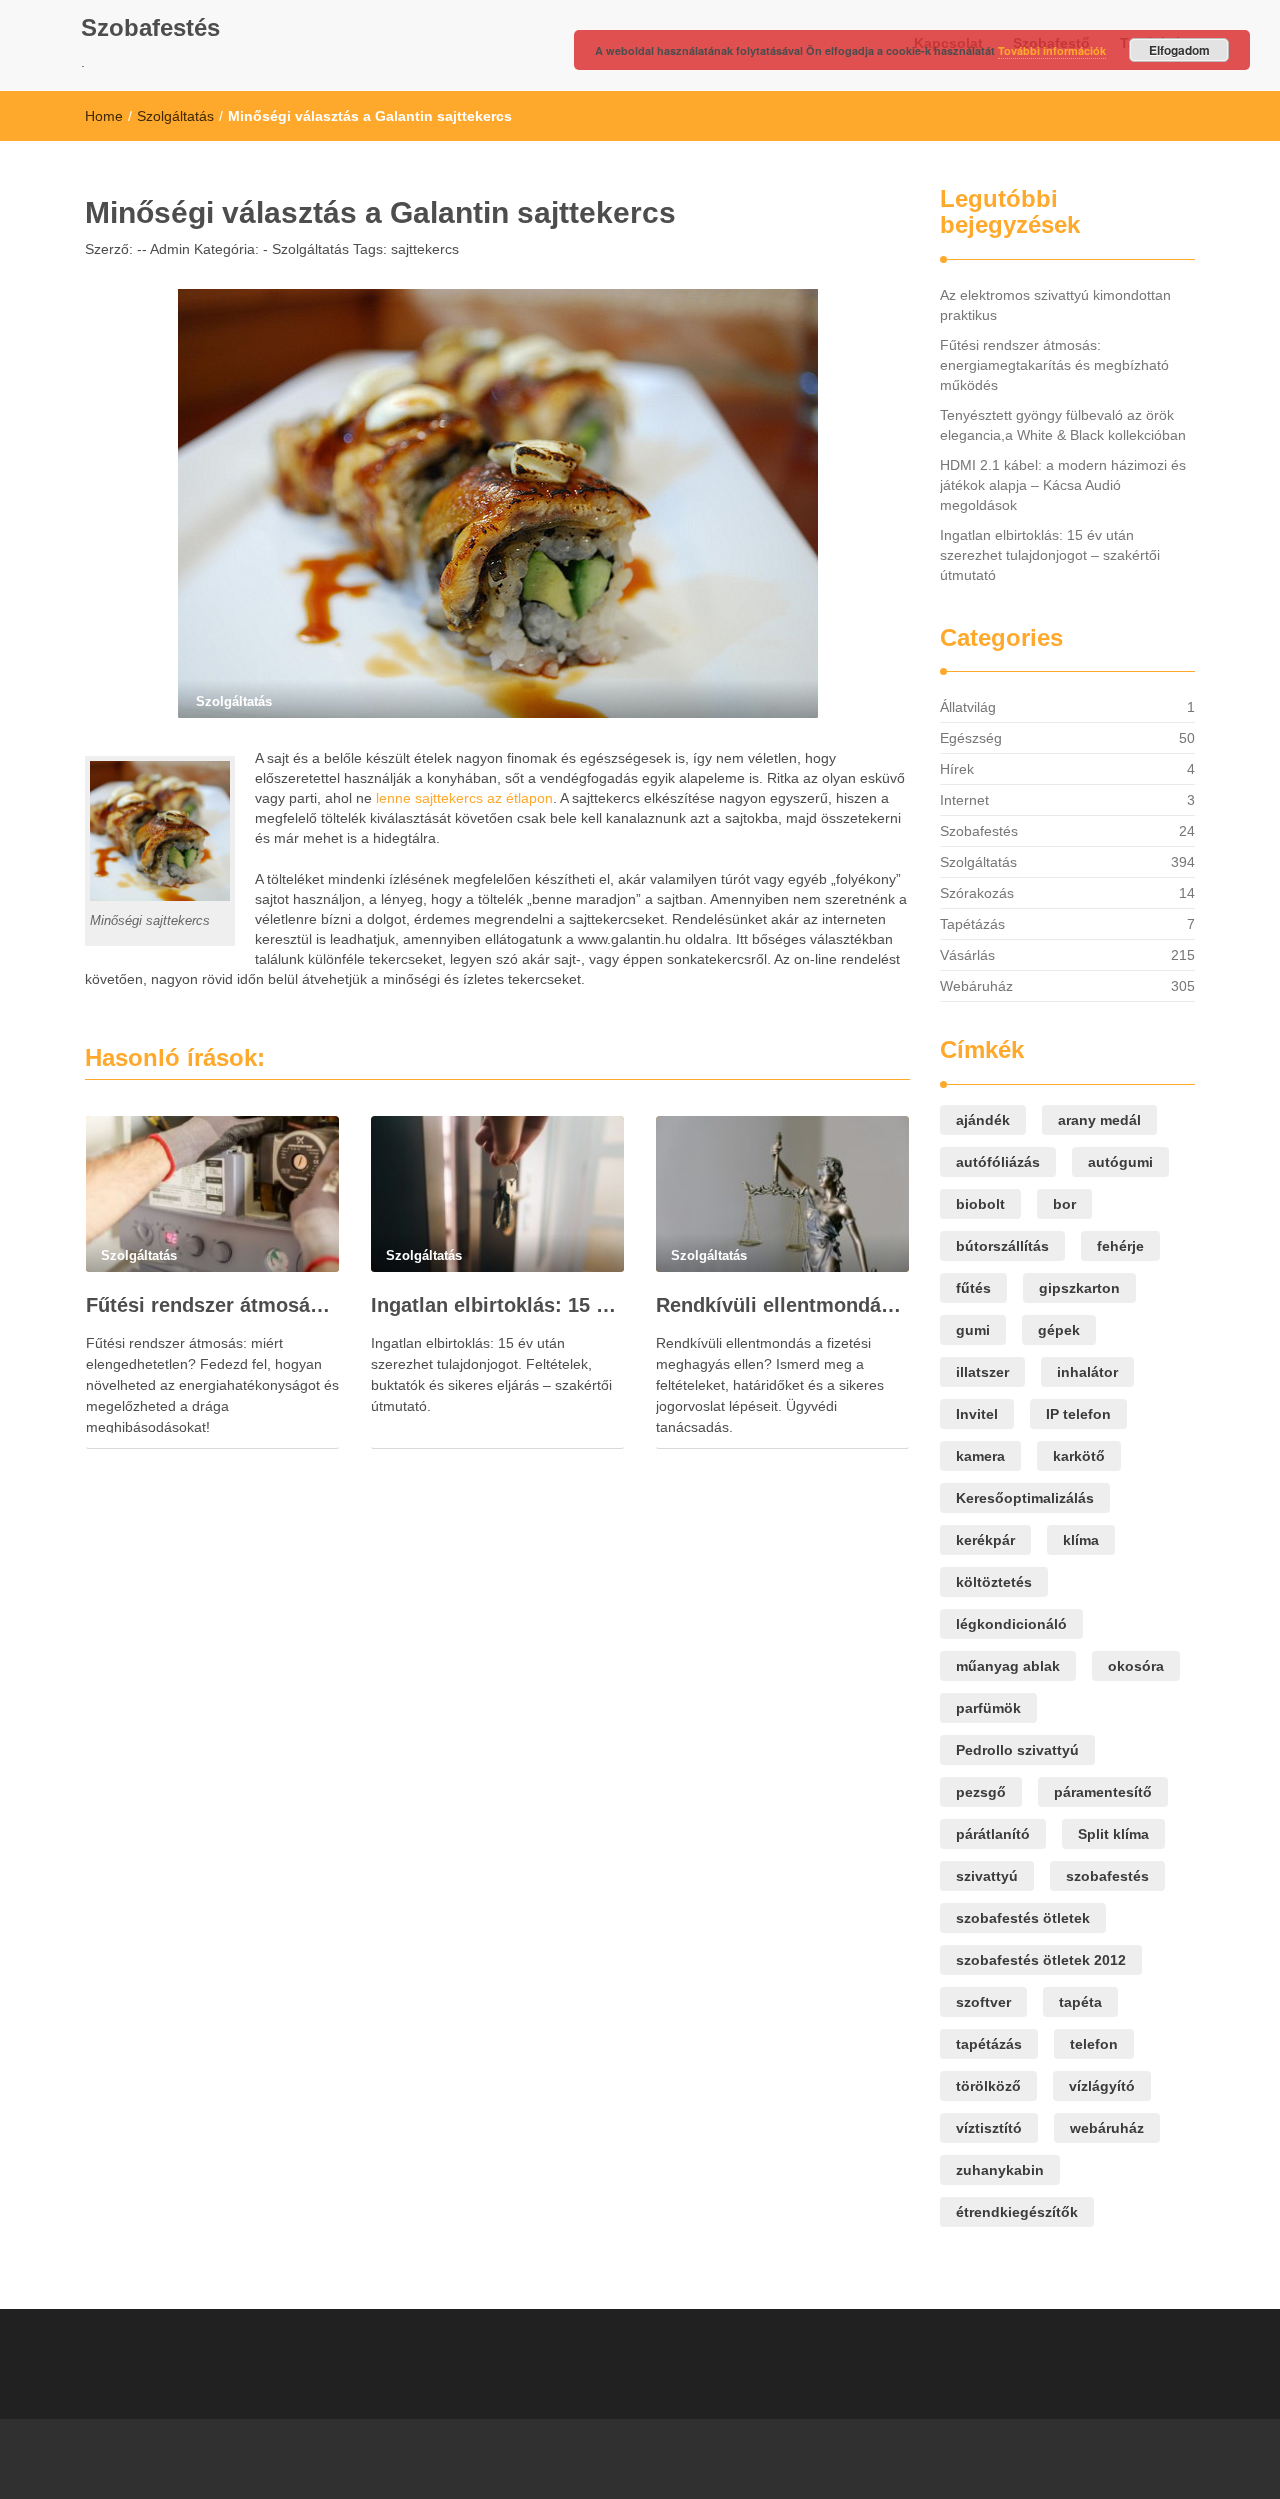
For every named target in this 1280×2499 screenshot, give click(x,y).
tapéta (1080, 2002)
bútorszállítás (1002, 1246)
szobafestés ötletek (1023, 1918)
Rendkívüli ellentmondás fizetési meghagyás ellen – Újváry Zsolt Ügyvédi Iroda (782, 1305)
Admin (168, 249)
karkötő (1079, 1456)
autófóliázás (998, 1162)
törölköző (988, 2086)
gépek (1059, 1330)
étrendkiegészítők (1017, 2212)
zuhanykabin (1000, 2170)
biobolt (980, 1204)
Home (104, 116)
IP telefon (1078, 1414)
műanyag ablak (1008, 1666)
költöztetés (994, 1582)
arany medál (1099, 1120)
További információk (1052, 50)
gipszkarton (1079, 1288)
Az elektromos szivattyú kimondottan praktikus (1055, 305)
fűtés (973, 1288)
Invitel (977, 1414)
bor (1064, 1204)
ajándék (983, 1120)
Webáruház (976, 986)
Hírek (957, 769)
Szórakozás (977, 893)
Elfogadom (1179, 50)
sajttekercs (425, 249)
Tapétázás (972, 924)
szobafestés (1107, 1876)
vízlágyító (1102, 2086)
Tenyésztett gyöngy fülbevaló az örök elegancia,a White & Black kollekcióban (1063, 425)
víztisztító (989, 2128)
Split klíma (1113, 1834)
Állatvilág (968, 707)
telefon (1094, 2044)
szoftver (983, 2002)
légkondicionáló (1011, 1624)
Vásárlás (967, 955)
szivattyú (987, 1876)
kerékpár (985, 1540)
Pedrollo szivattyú (1017, 1750)
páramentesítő (1103, 1792)
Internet (964, 800)
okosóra (1136, 1666)
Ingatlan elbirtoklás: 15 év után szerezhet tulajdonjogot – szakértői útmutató (497, 1305)
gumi (973, 1330)
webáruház (1107, 2128)
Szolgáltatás (175, 116)
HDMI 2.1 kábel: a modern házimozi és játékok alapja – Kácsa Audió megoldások (1063, 485)
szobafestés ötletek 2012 (1041, 1960)
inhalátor (1087, 1372)
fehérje (1120, 1246)
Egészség (971, 738)
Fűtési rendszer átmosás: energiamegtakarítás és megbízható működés (212, 1305)
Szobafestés (150, 27)
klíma (1081, 1540)
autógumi (1120, 1162)
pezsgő (981, 1792)
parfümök (988, 1708)
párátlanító (993, 1834)
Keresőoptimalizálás (1025, 1498)
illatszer (982, 1372)
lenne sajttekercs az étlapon (464, 798)
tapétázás (989, 2044)
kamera (980, 1456)
